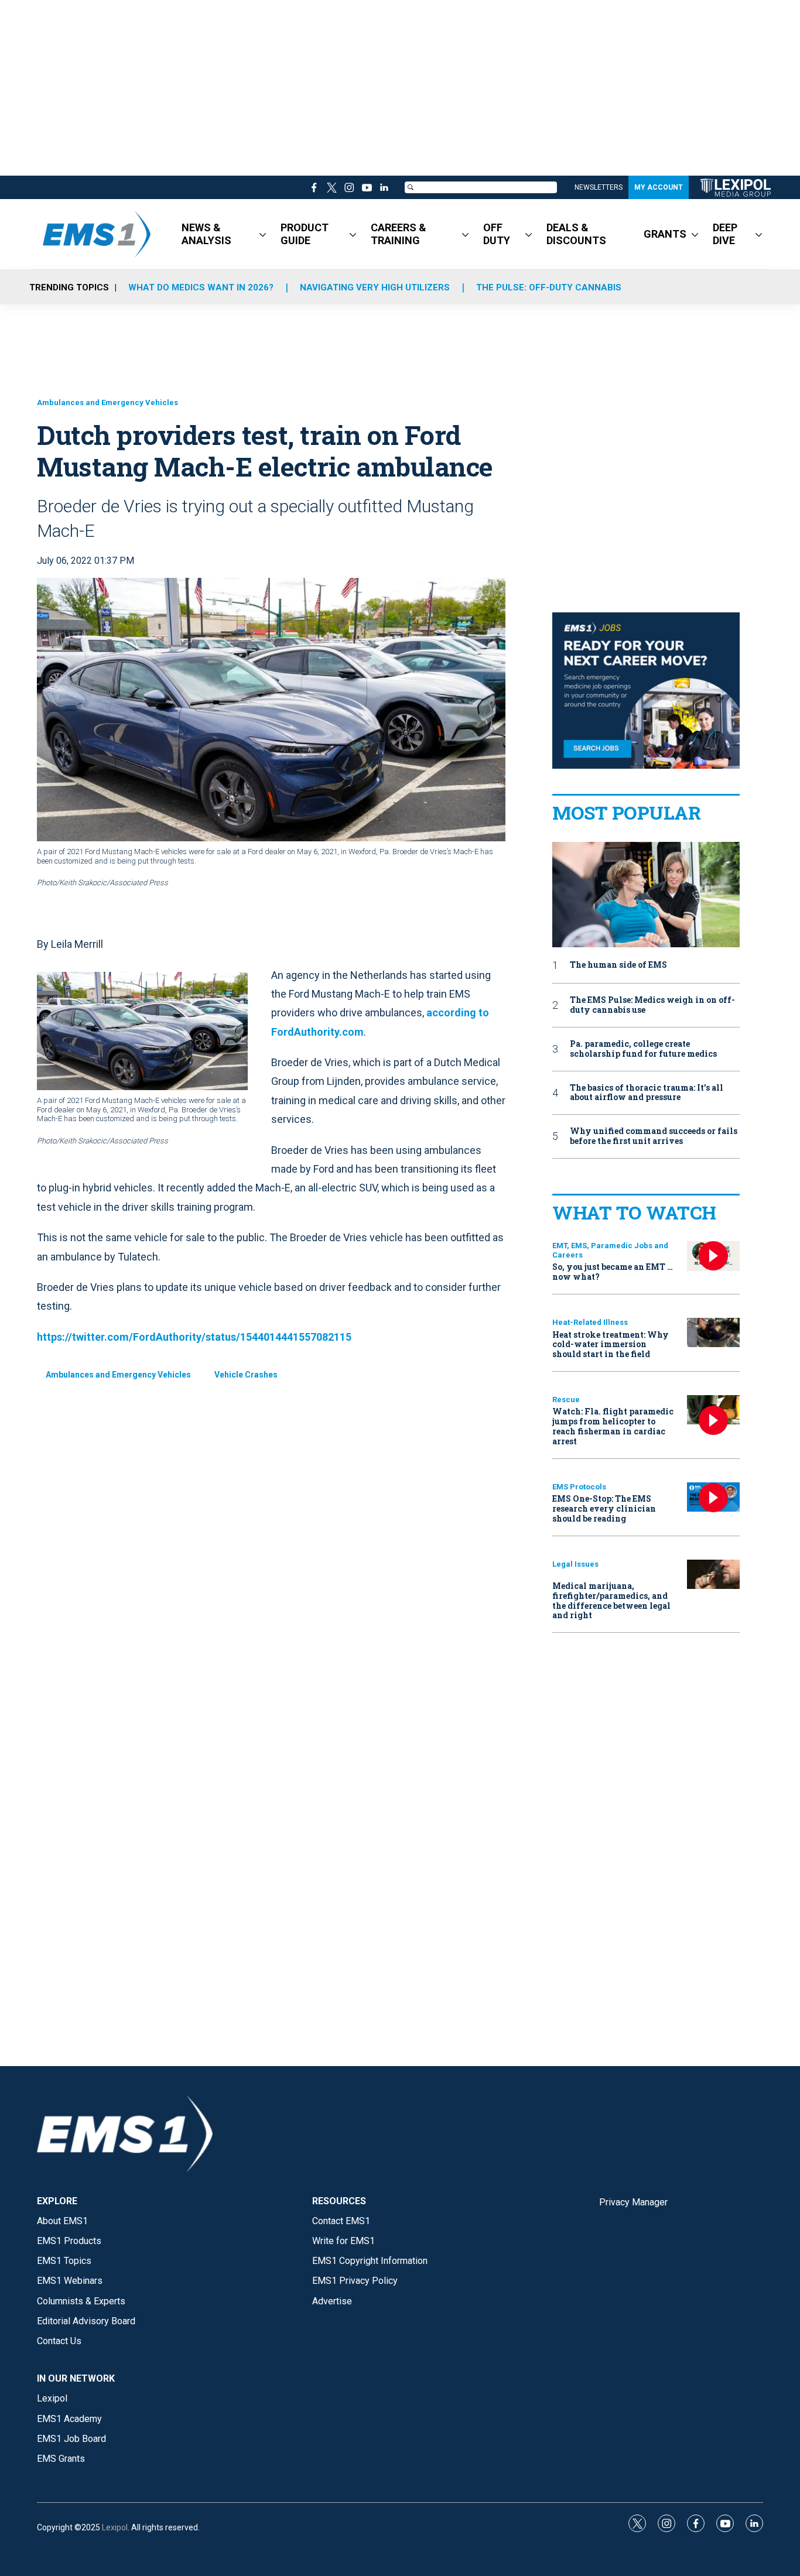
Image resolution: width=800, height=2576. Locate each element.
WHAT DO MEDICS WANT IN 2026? (201, 287)
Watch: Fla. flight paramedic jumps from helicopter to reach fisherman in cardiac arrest (613, 1426)
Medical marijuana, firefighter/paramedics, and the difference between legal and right (611, 1600)
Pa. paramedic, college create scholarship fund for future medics (643, 1049)
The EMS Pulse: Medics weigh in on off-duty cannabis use (652, 1005)
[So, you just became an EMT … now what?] (713, 1256)
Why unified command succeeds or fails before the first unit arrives (654, 1136)
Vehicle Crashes (246, 1375)
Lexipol (115, 2527)
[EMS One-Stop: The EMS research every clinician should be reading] (713, 1497)
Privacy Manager (633, 2202)
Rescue (566, 1400)
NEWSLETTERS (599, 187)
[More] (263, 234)
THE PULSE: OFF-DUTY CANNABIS (549, 287)
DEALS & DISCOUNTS (576, 234)
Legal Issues (575, 1564)
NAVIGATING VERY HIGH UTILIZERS (375, 287)
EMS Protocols (579, 1487)
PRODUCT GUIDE (305, 234)
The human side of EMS (618, 965)
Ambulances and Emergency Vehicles (107, 402)
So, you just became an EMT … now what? (613, 1272)
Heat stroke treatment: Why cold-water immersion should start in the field (611, 1344)
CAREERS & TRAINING (399, 234)
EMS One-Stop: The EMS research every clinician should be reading (604, 1508)
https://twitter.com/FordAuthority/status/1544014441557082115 (194, 1337)
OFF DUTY (497, 234)
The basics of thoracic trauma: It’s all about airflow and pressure (647, 1093)
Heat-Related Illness (590, 1322)
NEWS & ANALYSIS (206, 234)
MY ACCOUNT (659, 187)
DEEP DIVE (725, 234)
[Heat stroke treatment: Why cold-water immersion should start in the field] (713, 1333)
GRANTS (665, 234)
